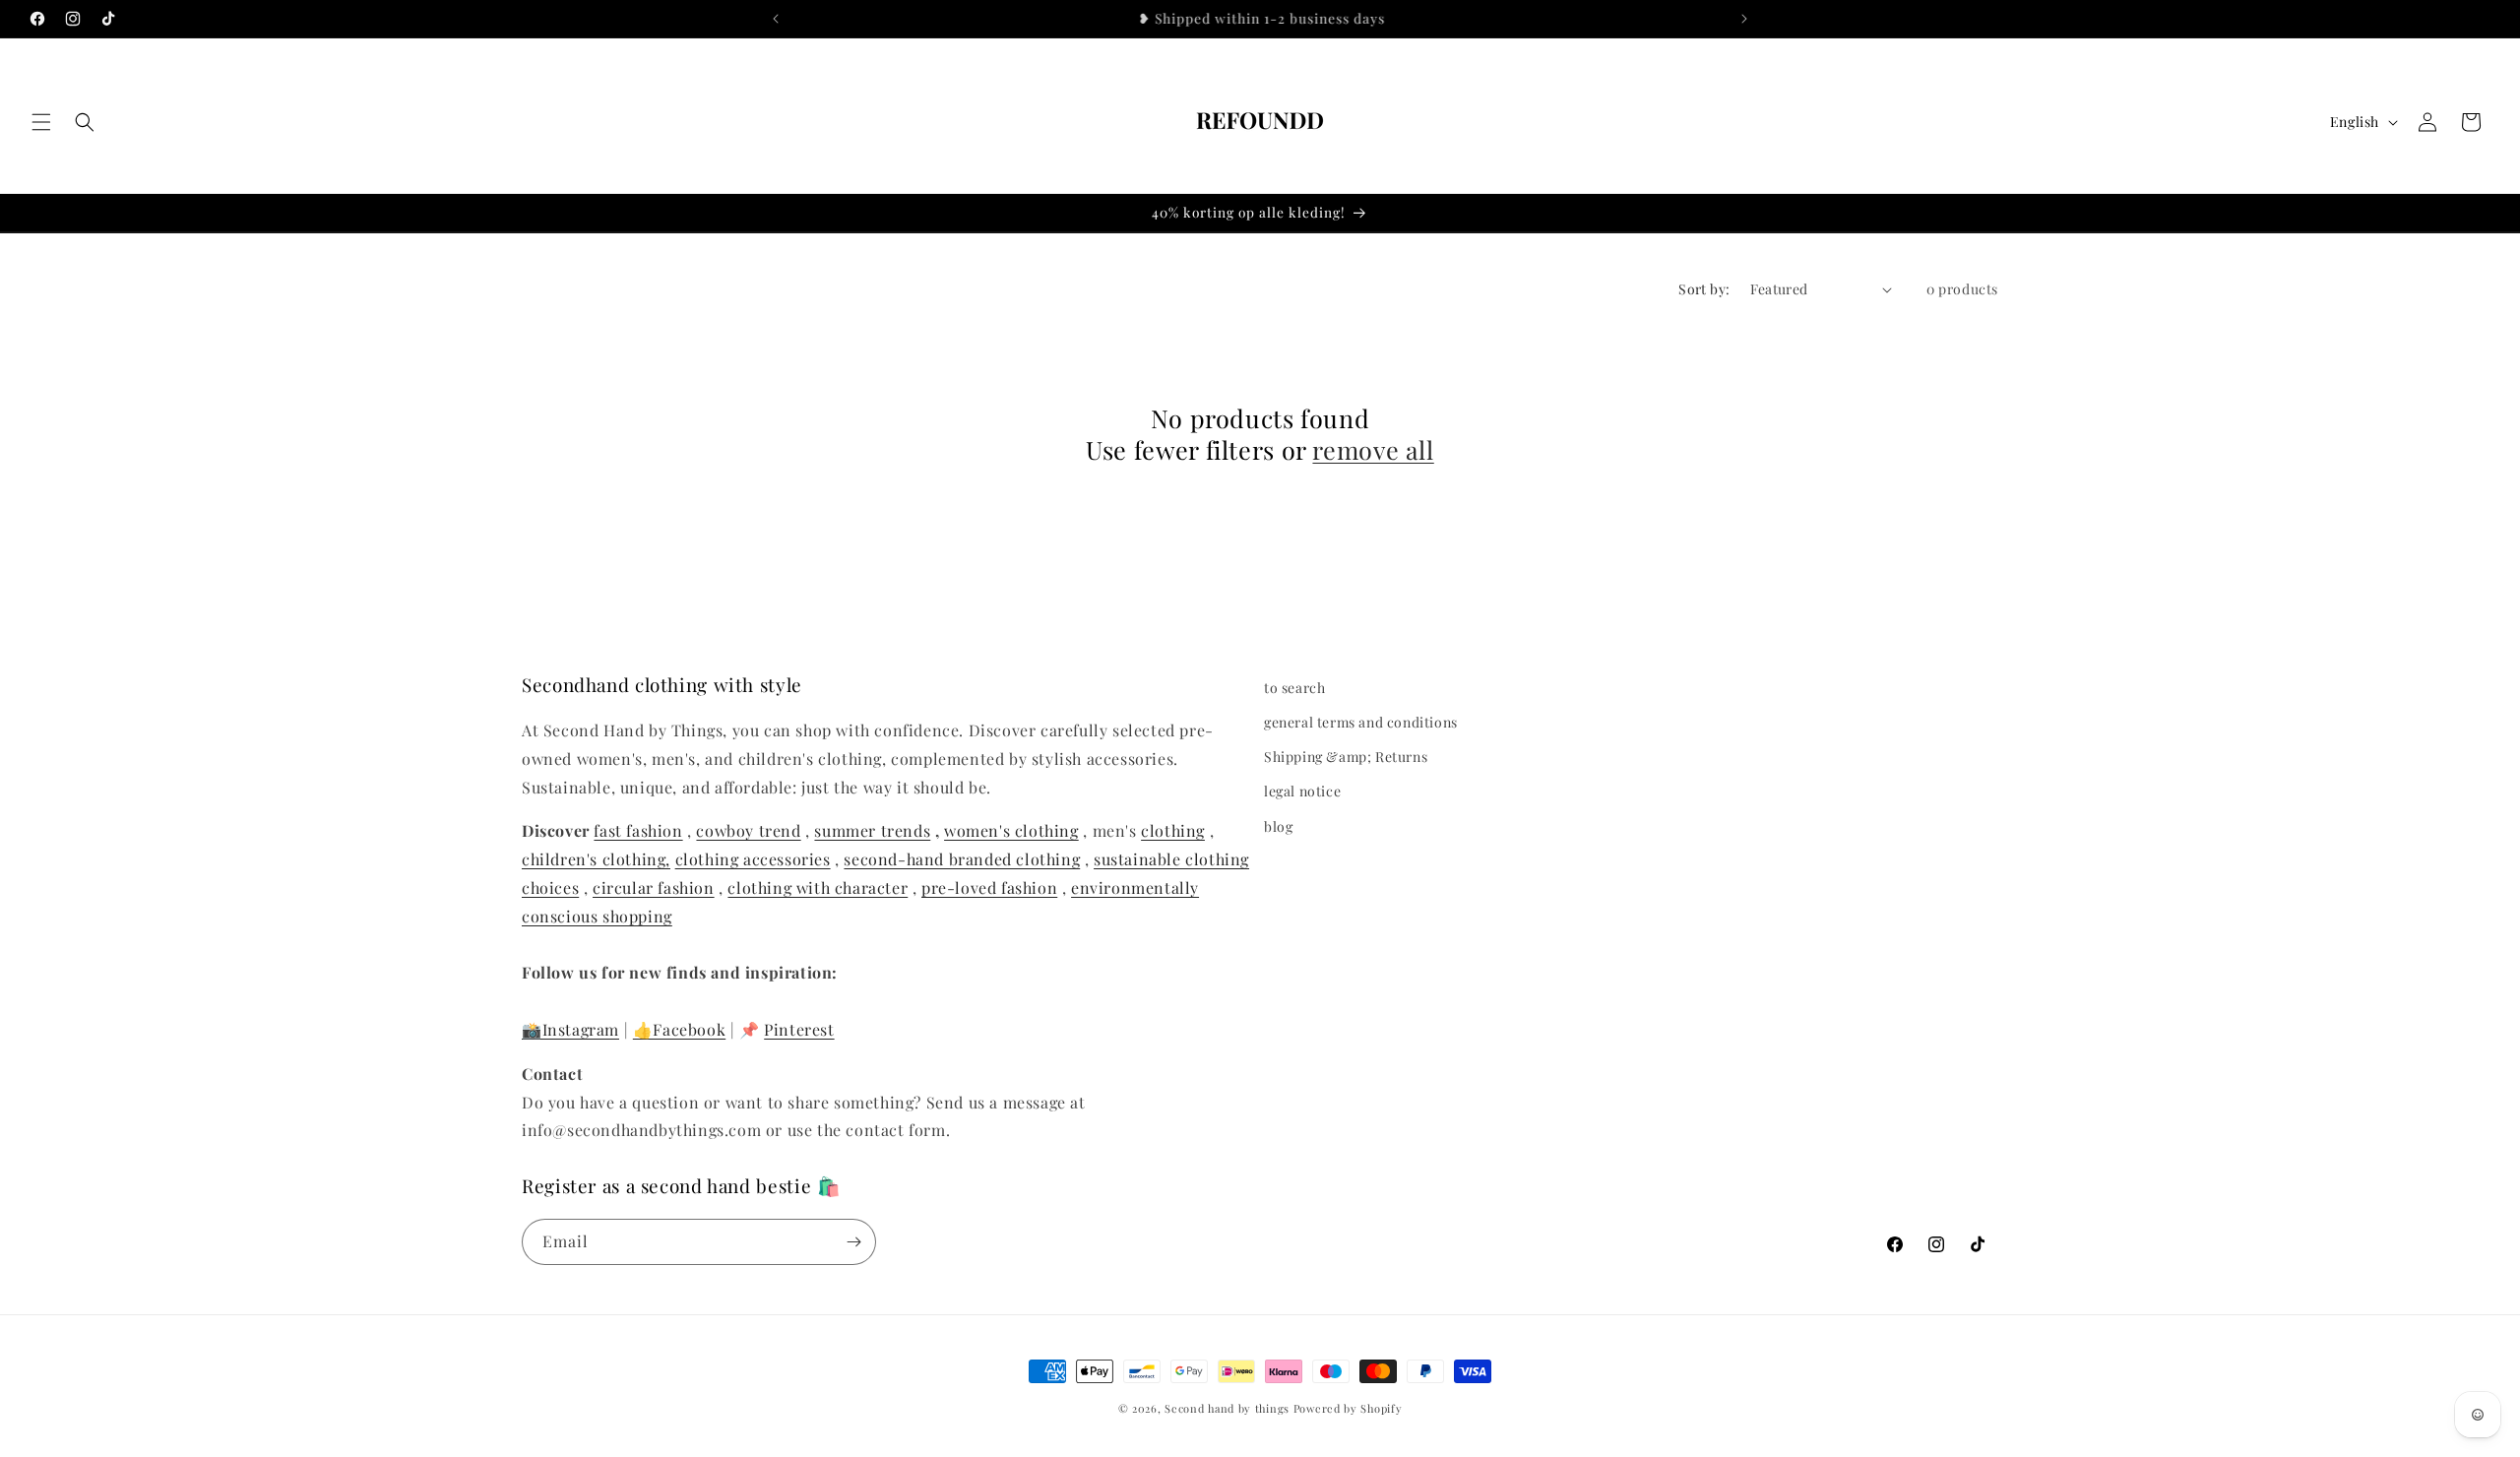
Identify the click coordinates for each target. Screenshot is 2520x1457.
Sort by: (1704, 289)
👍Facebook (679, 1029)
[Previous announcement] (776, 19)
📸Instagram (570, 1029)
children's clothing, (596, 859)
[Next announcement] (1744, 19)
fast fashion (638, 830)
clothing (1173, 830)
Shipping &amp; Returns (1346, 757)
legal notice (1302, 791)
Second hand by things (1227, 1408)
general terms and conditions (1361, 722)
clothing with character (818, 887)
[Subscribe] (853, 1242)
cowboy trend (748, 830)
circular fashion (654, 887)
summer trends (872, 830)
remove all (1373, 450)
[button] (41, 122)
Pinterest (799, 1029)
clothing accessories (753, 859)
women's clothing (1011, 830)
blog (1278, 826)
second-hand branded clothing (962, 859)
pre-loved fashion (989, 887)
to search (1294, 688)
